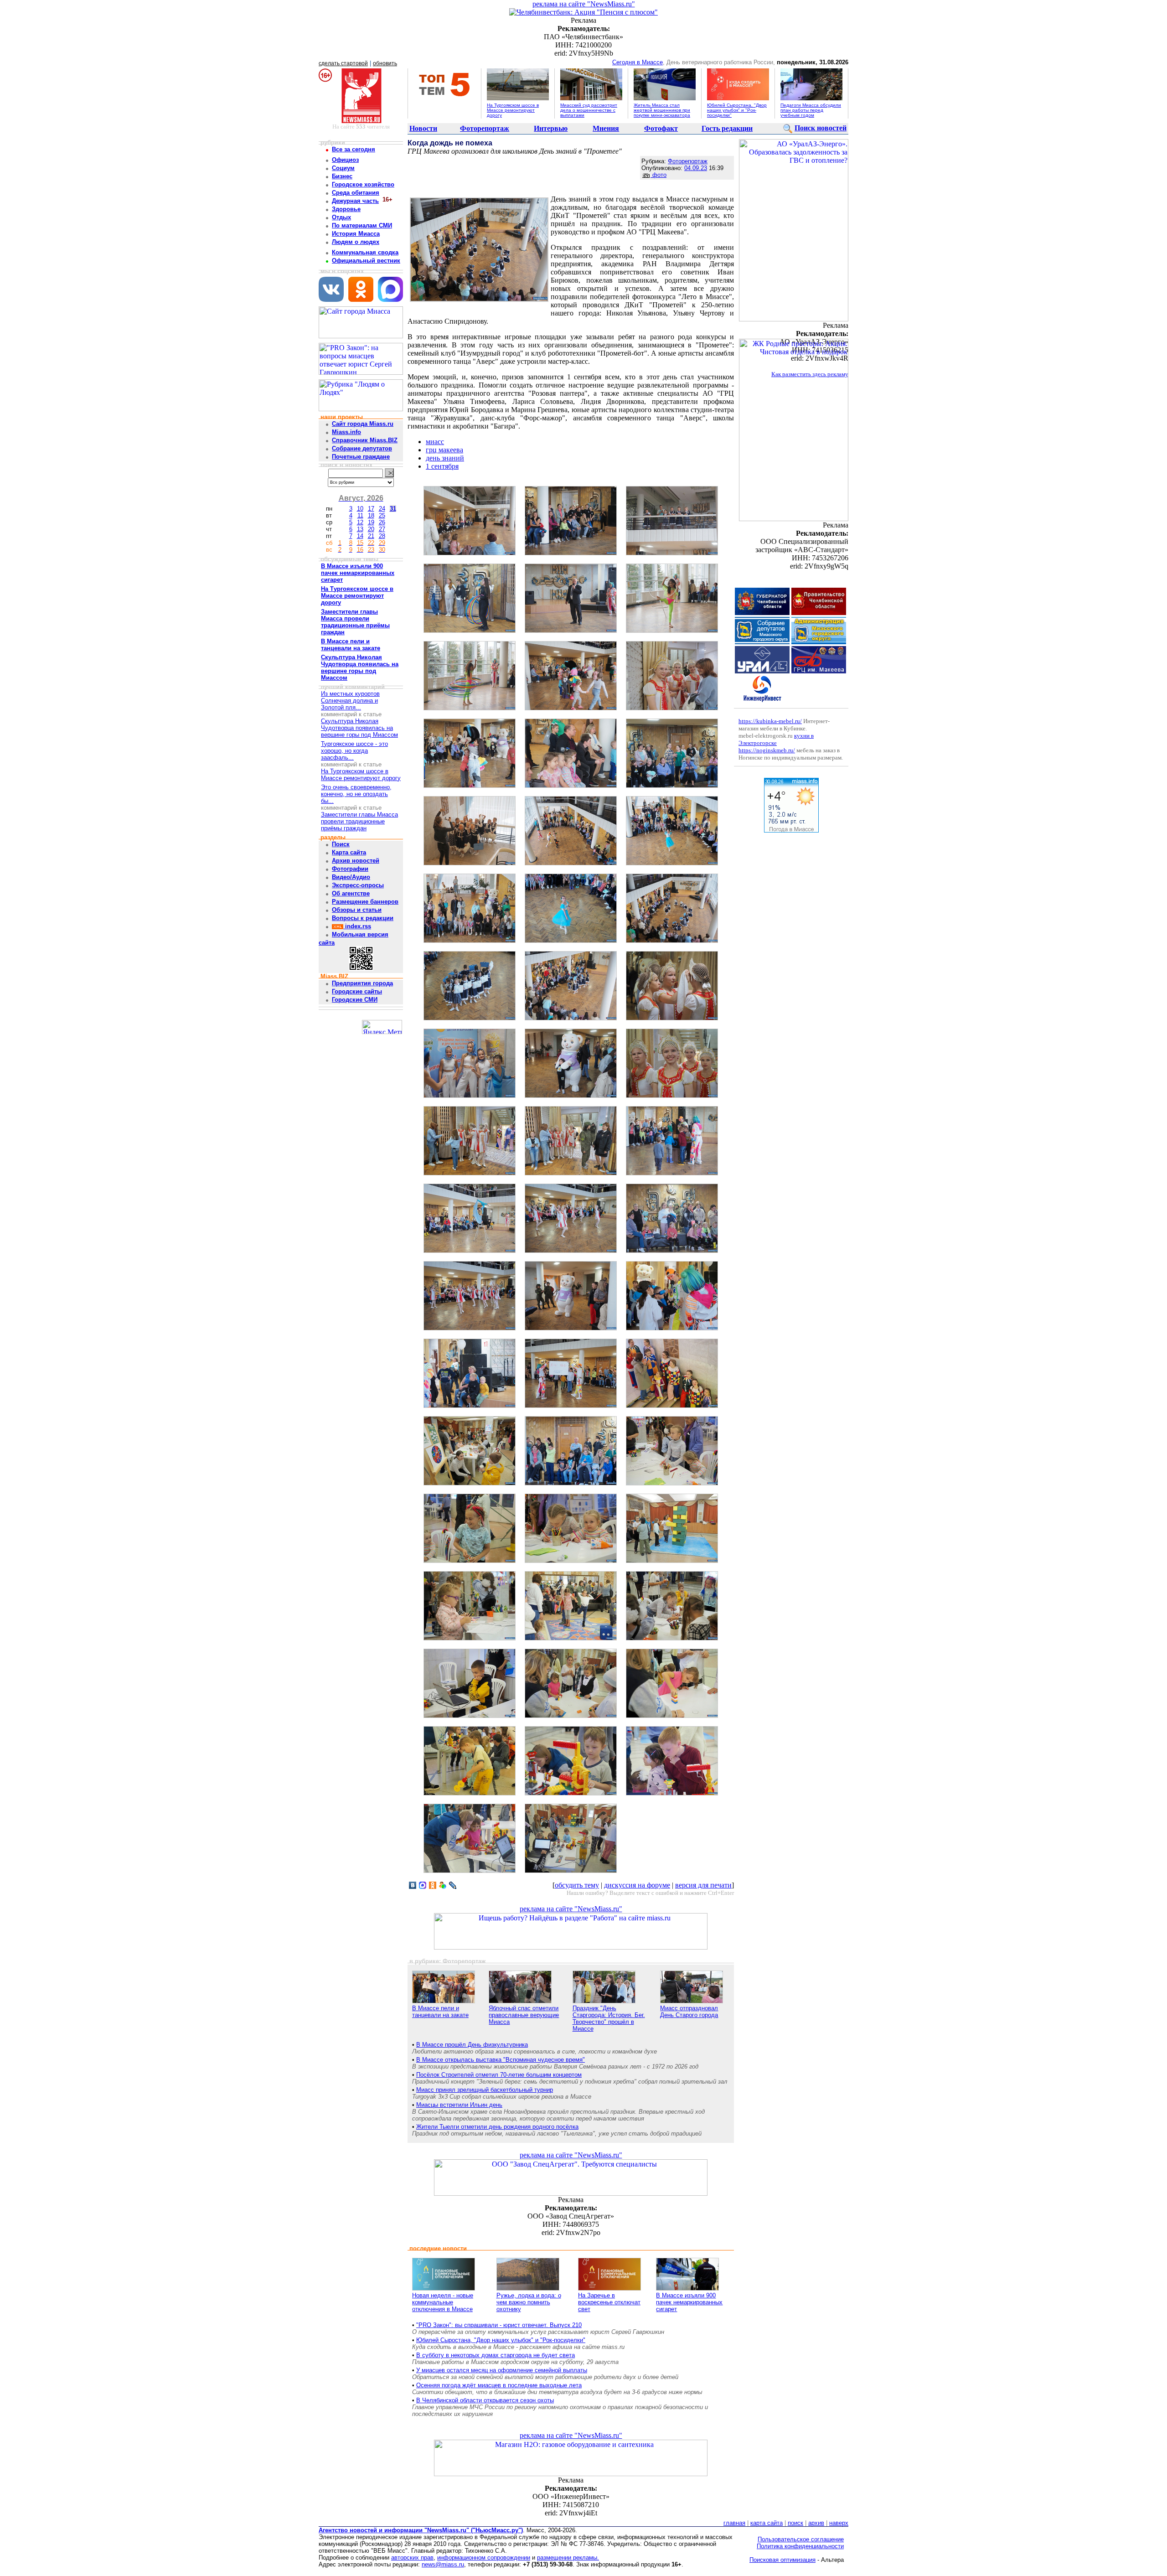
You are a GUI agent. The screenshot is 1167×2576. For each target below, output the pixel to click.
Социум (343, 168)
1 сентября (442, 466)
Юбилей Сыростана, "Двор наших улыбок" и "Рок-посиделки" (737, 110)
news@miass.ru (443, 2564)
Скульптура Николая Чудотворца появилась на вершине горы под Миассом (359, 728)
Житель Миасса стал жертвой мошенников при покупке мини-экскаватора (662, 110)
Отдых (341, 217)
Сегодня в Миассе (638, 62)
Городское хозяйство (363, 184)
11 (360, 515)
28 (382, 536)
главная (734, 2523)
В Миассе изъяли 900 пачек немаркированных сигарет (689, 2302)
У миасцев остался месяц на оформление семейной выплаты (502, 2370)
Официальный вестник (366, 261)
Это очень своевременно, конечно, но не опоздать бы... (356, 794)
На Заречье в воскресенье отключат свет (609, 2302)
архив (816, 2523)
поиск (795, 2523)
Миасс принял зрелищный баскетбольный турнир (485, 2090)
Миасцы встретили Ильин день (459, 2105)
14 (360, 536)
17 (371, 509)
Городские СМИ (355, 1000)
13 (360, 529)
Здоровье (346, 209)
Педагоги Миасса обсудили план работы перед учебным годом (811, 110)
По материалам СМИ (362, 225)
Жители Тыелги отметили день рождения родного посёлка (497, 2127)
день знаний (445, 458)
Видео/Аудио (351, 877)
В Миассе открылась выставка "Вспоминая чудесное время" (501, 2060)
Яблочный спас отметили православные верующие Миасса (524, 2015)
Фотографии (350, 869)
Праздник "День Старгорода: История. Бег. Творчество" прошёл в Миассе (609, 2018)
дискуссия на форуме (637, 1885)
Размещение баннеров (365, 902)
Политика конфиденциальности (800, 2546)
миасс (435, 442)
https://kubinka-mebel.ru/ (770, 721)
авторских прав (412, 2558)
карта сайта (767, 2523)
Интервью (551, 128)
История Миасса (356, 234)
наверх (839, 2523)
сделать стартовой (343, 63)
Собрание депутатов (362, 448)
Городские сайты (357, 991)
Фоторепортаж (485, 128)
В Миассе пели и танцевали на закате (440, 2012)
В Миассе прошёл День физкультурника (472, 2045)
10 (360, 509)
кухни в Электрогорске (776, 739)
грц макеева (444, 450)
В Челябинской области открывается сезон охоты (485, 2400)
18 (371, 515)
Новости (423, 128)
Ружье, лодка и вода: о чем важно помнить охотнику (529, 2302)
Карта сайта (349, 852)
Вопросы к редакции (363, 918)
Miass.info (346, 432)
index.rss (357, 926)
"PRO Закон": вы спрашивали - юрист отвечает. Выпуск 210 (499, 2325)
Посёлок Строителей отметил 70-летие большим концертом (499, 2075)
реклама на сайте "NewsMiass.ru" (584, 4)
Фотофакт (661, 128)
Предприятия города (362, 983)
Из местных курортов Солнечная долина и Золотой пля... (350, 701)
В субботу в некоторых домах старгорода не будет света (496, 2355)
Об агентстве (351, 893)
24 (382, 509)
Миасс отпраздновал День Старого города (689, 2012)
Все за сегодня (354, 149)
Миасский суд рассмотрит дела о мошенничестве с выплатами (589, 110)
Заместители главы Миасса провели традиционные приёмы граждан (359, 821)
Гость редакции (727, 128)
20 (371, 529)
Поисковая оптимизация (782, 2560)
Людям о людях (356, 242)
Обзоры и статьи (357, 910)
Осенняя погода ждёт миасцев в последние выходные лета (499, 2385)
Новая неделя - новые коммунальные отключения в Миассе (443, 2302)
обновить (385, 63)
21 (371, 536)
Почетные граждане (361, 457)
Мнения (606, 128)
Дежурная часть (355, 201)
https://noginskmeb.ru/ (767, 750)
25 (382, 515)
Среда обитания (356, 193)
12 (360, 522)
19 (371, 522)
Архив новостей (356, 861)
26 (382, 522)
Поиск (341, 844)
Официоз (345, 160)
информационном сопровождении (484, 2558)
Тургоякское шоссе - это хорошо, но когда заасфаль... (354, 751)
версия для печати (703, 1885)
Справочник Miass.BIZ (365, 440)
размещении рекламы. (568, 2558)
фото (658, 175)
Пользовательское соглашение (801, 2539)
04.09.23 (696, 168)
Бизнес (342, 176)
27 (382, 529)
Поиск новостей (821, 128)
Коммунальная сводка (365, 252)
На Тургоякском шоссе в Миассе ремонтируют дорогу (513, 110)
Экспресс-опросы (358, 885)
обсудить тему (577, 1885)
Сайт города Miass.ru (363, 424)
